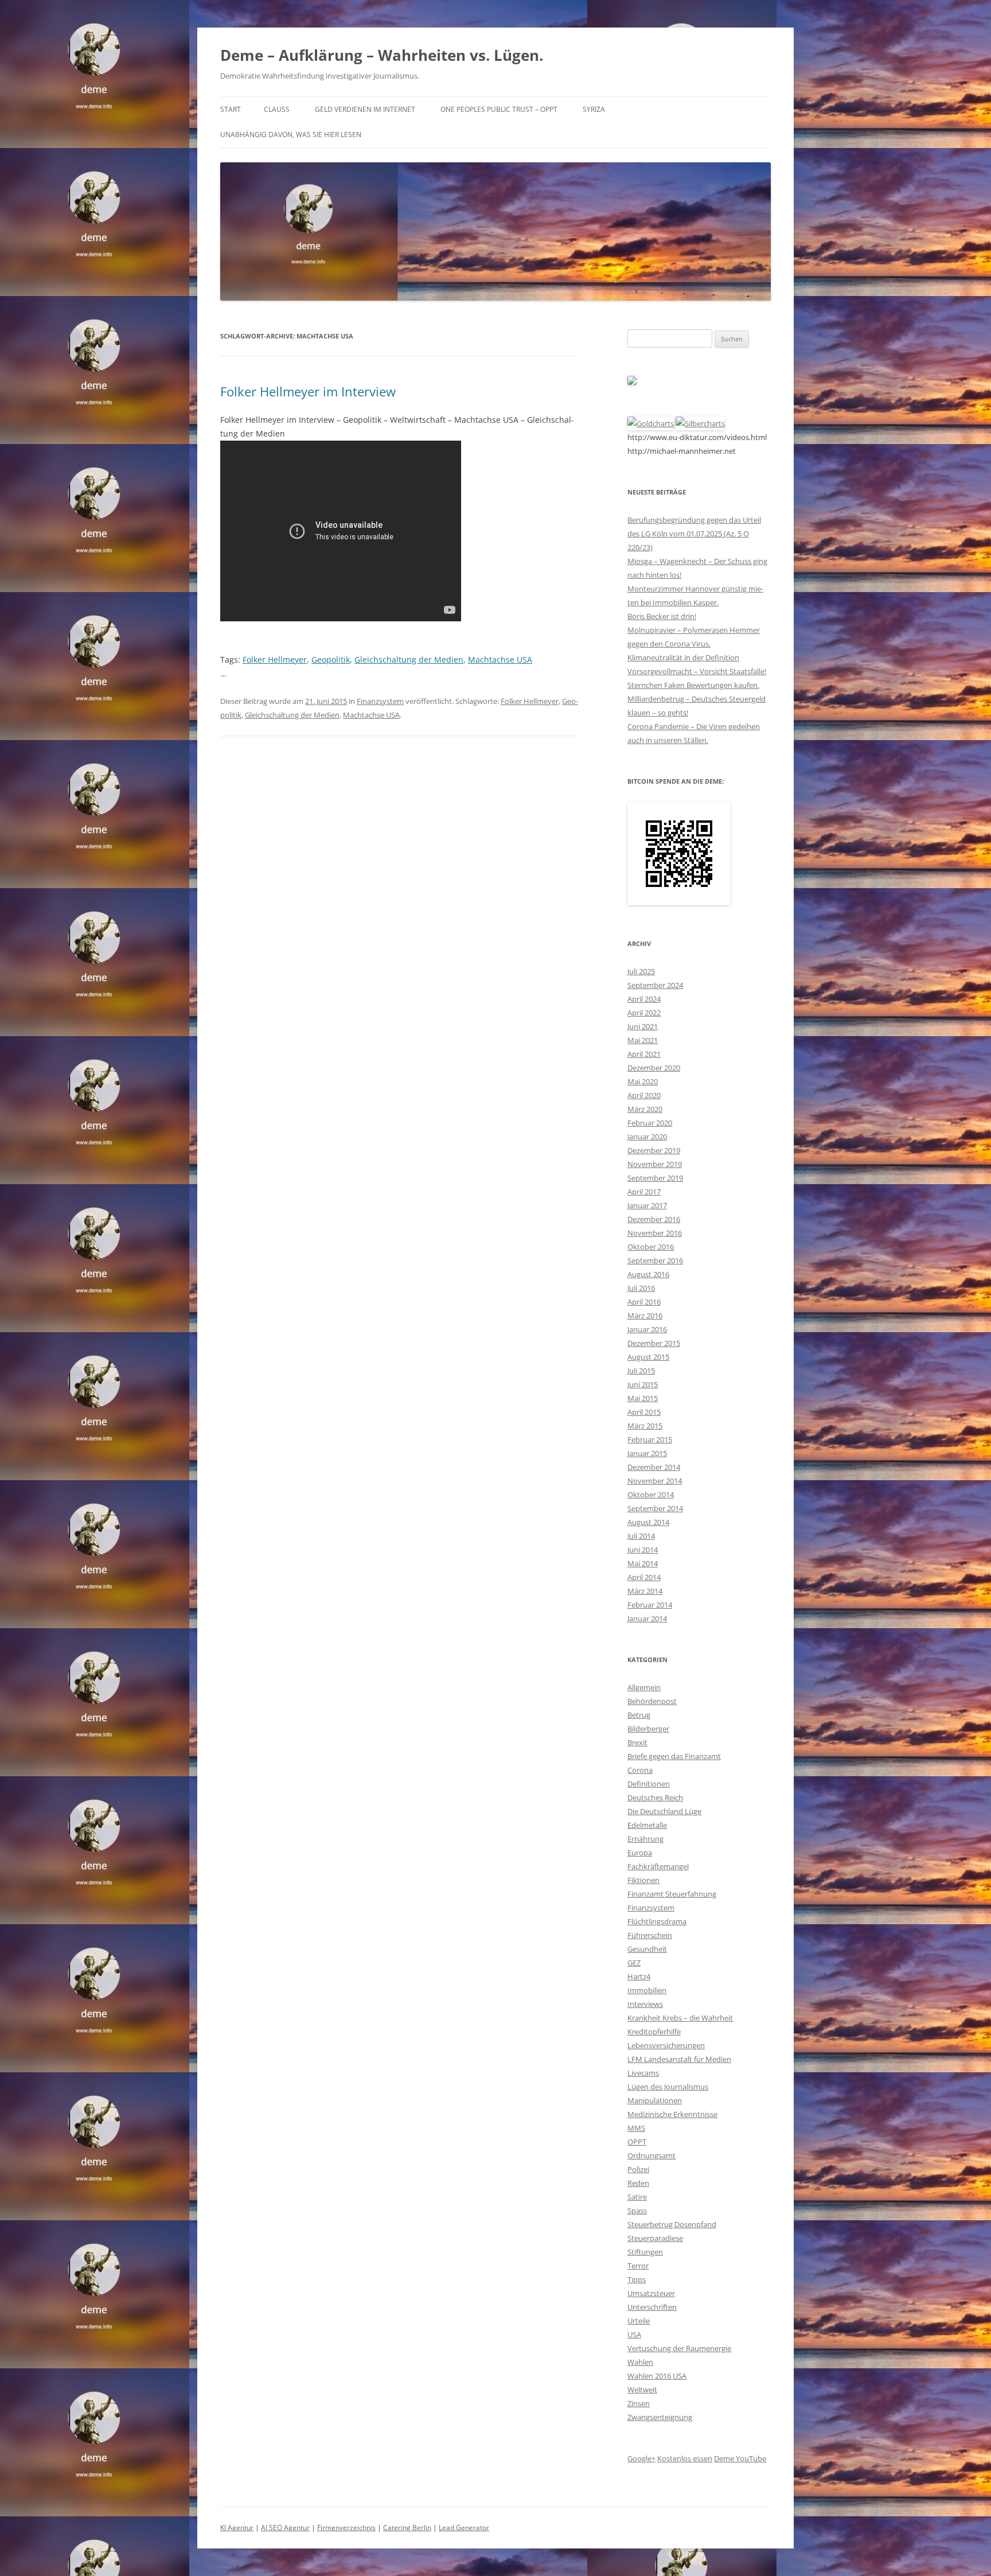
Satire (637, 2197)
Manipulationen (655, 2100)
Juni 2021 (643, 1026)
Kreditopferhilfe (654, 2032)
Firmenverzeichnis (346, 2528)
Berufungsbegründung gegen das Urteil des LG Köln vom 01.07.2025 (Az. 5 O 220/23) (694, 534)
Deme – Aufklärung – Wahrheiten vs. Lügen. (382, 55)
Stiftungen (645, 2252)
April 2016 (644, 1302)
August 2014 (648, 1522)
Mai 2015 (643, 1398)
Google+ (641, 2458)
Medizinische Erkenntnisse (672, 2114)
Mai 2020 (643, 1081)
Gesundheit (647, 1949)
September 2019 (655, 1178)
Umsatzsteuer (651, 2293)
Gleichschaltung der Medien (409, 659)
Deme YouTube (740, 2458)
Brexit (637, 1742)
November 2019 (655, 1164)
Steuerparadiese (655, 2238)
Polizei (638, 2169)
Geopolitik (331, 659)
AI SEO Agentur (285, 2528)
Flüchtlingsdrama (657, 1921)
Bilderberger (648, 1729)
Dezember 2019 (654, 1150)
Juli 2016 (641, 1288)
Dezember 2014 (654, 1467)
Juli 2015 (641, 1371)
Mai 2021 (643, 1040)
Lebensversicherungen (666, 2045)
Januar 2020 (647, 1137)
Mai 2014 (643, 1563)
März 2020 (645, 1109)
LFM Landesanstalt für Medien (679, 2059)
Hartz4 (639, 1976)
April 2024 (644, 999)
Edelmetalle (647, 1825)
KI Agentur (237, 2528)
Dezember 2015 (654, 1343)
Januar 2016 (647, 1329)
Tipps (637, 2279)
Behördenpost (652, 1701)
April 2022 (644, 1013)
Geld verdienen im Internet (365, 109)
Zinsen (639, 2403)
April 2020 (644, 1095)
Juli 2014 (641, 1536)
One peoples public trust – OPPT (499, 109)
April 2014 (644, 1577)
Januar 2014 (647, 1618)
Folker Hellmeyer (275, 659)
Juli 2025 (641, 971)
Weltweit (642, 2390)
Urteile (639, 2321)
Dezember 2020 (654, 1068)
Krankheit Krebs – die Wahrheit (680, 2018)
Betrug (639, 1715)
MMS (636, 2128)
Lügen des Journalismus (668, 2087)
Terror (638, 2266)
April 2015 (644, 1412)
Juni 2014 (643, 1550)
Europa (640, 1853)
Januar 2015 (647, 1453)
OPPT (637, 2142)
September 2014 (655, 1508)
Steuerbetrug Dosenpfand (672, 2224)
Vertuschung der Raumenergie (679, 2348)
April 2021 (644, 1054)
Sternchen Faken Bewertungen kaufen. (693, 685)
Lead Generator (464, 2528)
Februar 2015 (650, 1439)
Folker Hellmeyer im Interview (308, 391)
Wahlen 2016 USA (657, 2376)
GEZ (634, 1963)
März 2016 (645, 1316)
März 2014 (645, 1591)
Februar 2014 (650, 1605)
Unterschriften (652, 2307)
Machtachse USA (500, 659)
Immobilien (647, 1990)
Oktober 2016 (651, 1247)
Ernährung (645, 1839)
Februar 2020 (650, 1123)
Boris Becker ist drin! (662, 616)
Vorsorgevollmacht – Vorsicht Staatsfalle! (697, 671)
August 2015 (648, 1357)
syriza (594, 109)
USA (634, 2334)
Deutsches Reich (655, 1797)
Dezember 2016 (654, 1219)
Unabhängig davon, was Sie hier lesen (291, 135)
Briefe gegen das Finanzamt (674, 1756)
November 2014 (655, 1481)
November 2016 (655, 1233)
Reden (638, 2183)
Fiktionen (643, 1880)
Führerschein (650, 1935)
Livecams (643, 2073)
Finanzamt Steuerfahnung (672, 1894)
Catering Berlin (407, 2528)
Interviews (645, 2004)
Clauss (277, 109)
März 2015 (645, 1426)
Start (231, 109)
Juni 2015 (643, 1384)
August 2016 (648, 1274)
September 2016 (655, 1260)
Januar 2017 (647, 1205)
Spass (637, 2211)
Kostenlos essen (685, 2458)
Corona (640, 1770)
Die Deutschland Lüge (664, 1811)
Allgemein (644, 1687)
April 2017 (644, 1192)
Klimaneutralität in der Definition (683, 657)
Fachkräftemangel (658, 1866)
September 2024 (655, 985)
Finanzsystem (380, 701)
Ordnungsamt (651, 2155)
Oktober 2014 (651, 1495)
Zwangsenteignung (660, 2417)
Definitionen (649, 1784)
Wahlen (640, 2362)
